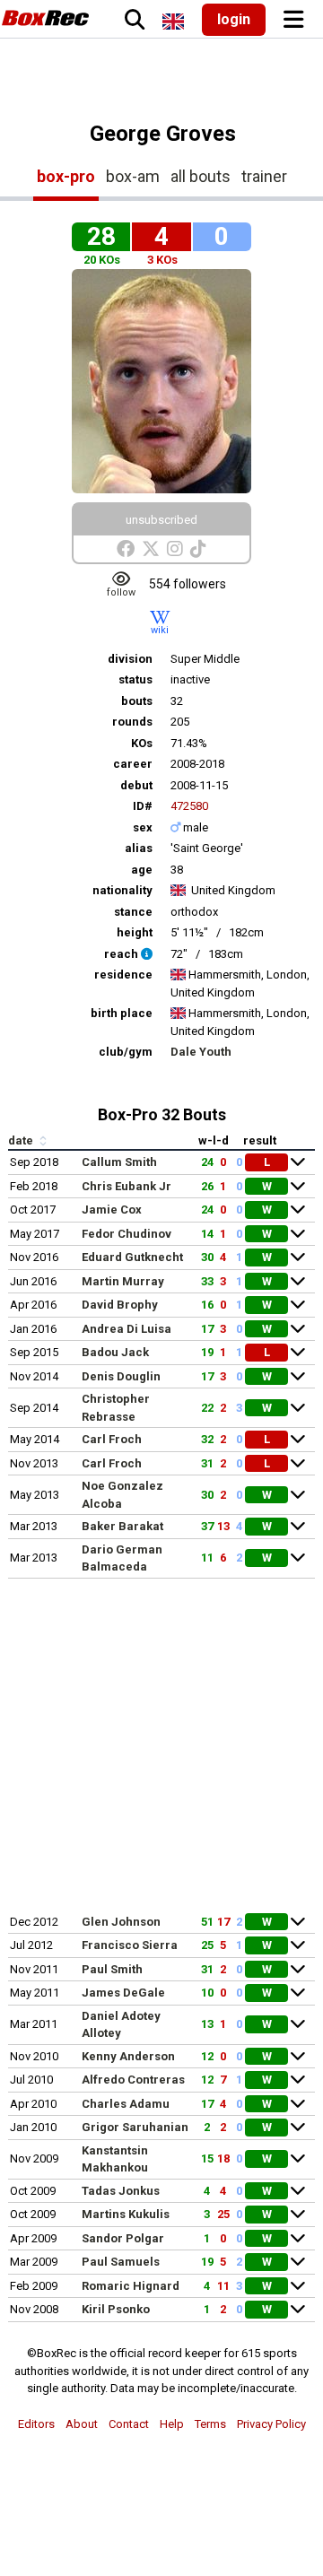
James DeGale (123, 1993)
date (22, 1140)
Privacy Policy (271, 2424)
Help (172, 2424)
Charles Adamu (126, 2104)
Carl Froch (112, 1439)
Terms (210, 2424)
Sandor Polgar (123, 2238)
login (234, 19)
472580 (189, 806)
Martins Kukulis (126, 2214)
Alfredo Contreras (133, 2080)
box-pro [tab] (66, 176)
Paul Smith (112, 1969)
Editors (36, 2424)
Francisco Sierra (130, 1945)
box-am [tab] (133, 176)
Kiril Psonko (116, 2309)
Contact (129, 2424)
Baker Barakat (122, 1526)
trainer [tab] (264, 176)
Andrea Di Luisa (127, 1329)
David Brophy (120, 1305)
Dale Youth (201, 1052)
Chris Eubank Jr (127, 1186)
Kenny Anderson (128, 2056)
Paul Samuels (121, 2262)
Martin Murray (123, 1281)
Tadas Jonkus (121, 2191)
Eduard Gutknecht (132, 1257)
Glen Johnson (121, 1922)
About (82, 2424)
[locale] (173, 22)
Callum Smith (119, 1162)
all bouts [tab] (201, 176)
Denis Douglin (121, 1376)
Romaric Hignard (131, 2286)
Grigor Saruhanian (135, 2127)
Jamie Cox (112, 1210)
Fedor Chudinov (127, 1234)
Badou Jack (115, 1352)
